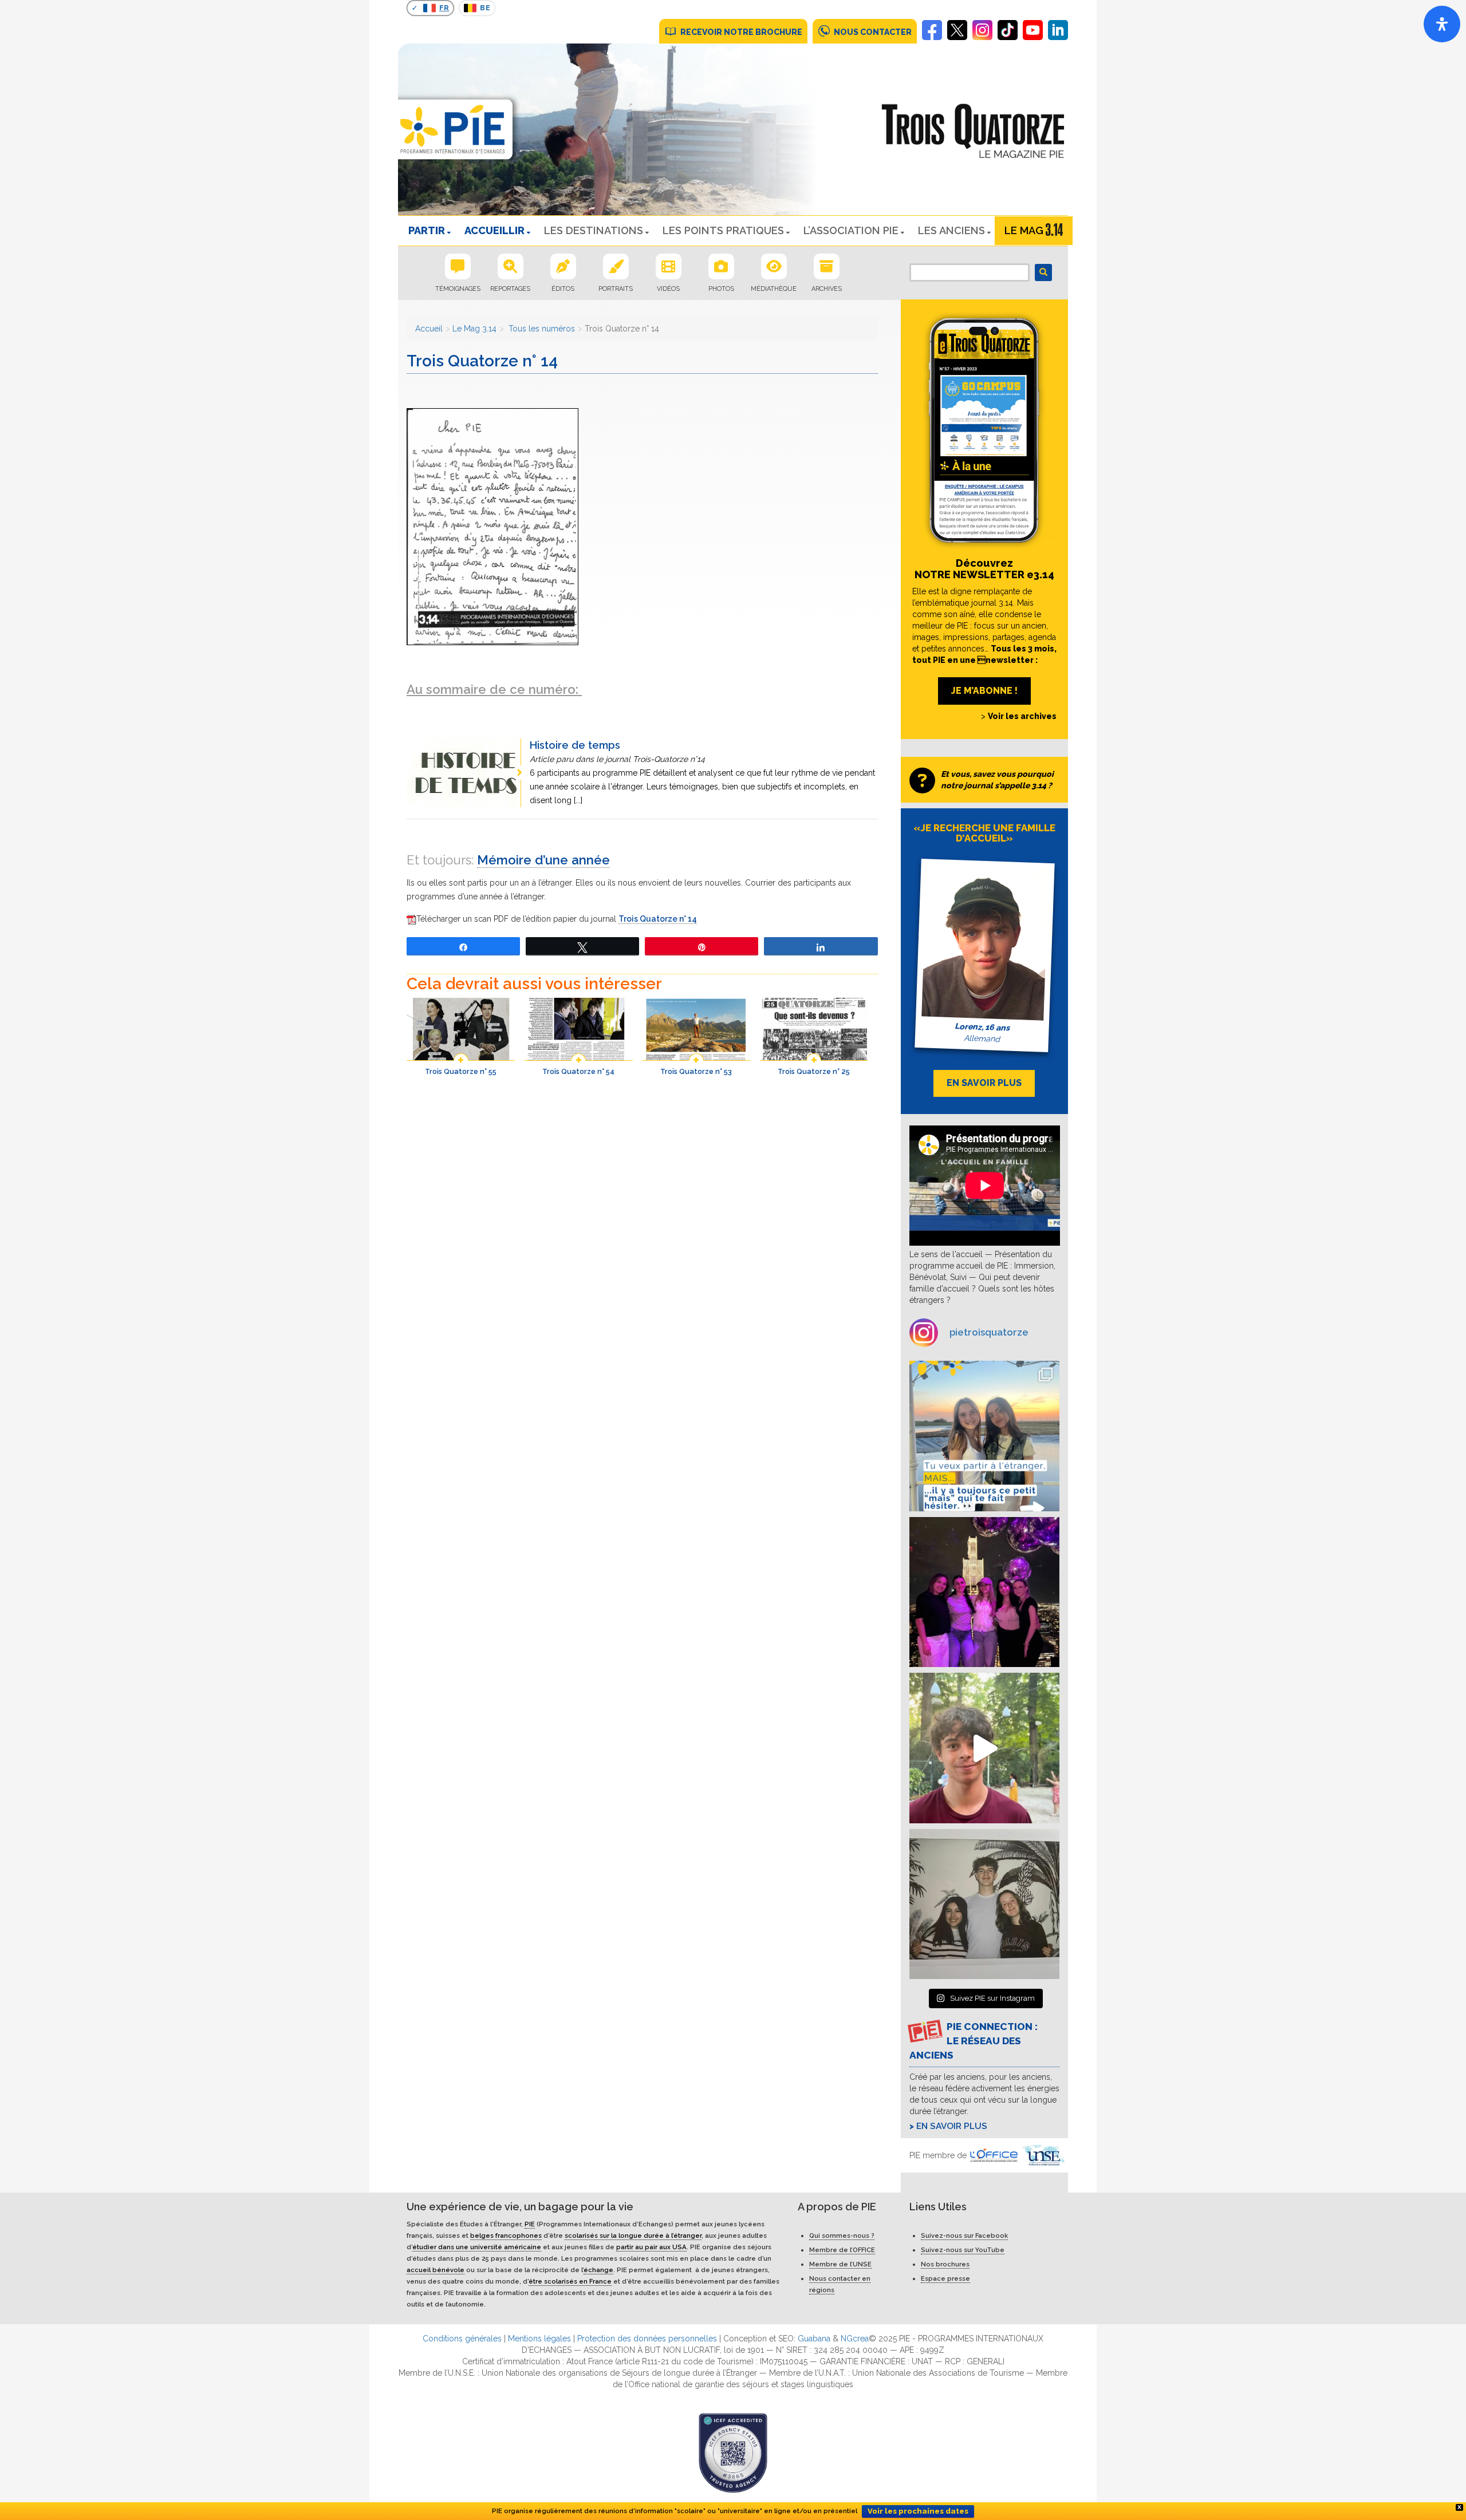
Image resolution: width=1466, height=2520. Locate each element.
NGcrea (855, 2339)
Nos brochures (945, 2264)
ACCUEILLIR (494, 230)
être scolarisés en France (570, 2281)
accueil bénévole (436, 2270)
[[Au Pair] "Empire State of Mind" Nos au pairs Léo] (985, 1592)
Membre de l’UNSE (840, 2264)
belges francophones (506, 2235)
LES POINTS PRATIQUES (723, 230)
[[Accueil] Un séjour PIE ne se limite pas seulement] (985, 1904)
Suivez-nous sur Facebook (964, 2235)
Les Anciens (951, 230)
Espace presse (945, 2278)
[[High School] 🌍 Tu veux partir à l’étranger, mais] (985, 1436)
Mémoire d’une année (543, 860)
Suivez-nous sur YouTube (963, 2250)
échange (598, 2270)
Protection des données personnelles (647, 2339)
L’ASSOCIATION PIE (851, 230)
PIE (530, 2224)
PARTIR (427, 230)
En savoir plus (952, 2126)
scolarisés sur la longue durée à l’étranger (633, 2235)
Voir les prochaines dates (918, 2511)
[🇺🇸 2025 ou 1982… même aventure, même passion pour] (985, 1748)
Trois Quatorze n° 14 (658, 919)
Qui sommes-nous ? (842, 2235)
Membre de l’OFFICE (842, 2250)
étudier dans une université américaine (477, 2247)
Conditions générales (462, 2339)
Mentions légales (539, 2339)
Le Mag (1024, 230)
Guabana (814, 2339)
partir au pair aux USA (651, 2247)
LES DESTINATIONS (594, 230)
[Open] (1442, 24)
